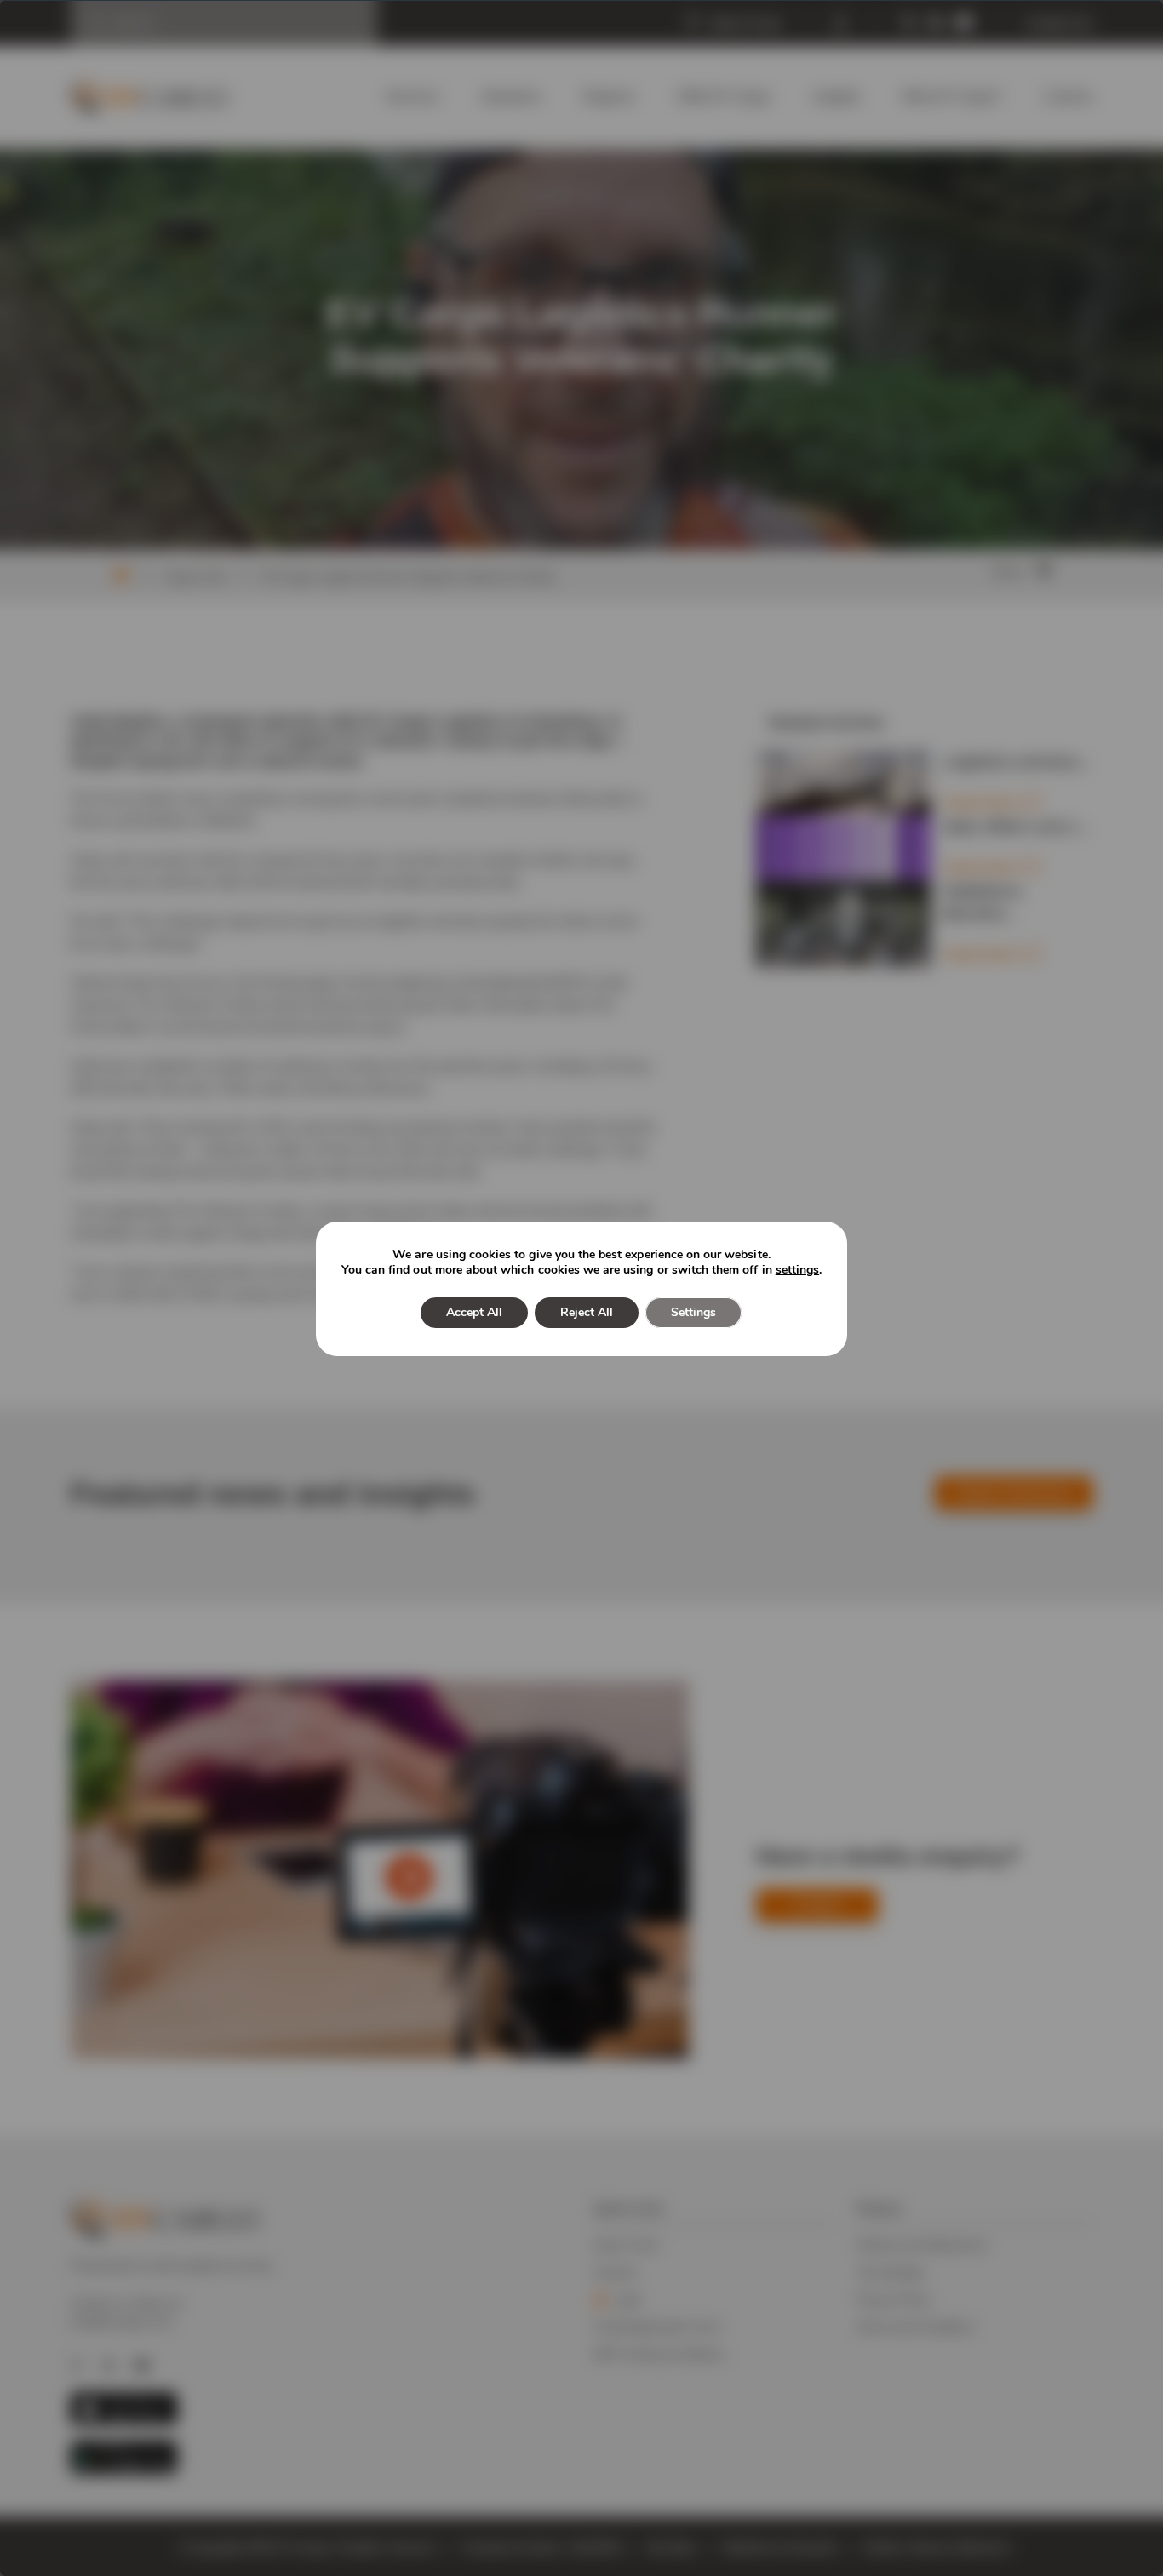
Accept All (474, 1312)
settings (797, 1270)
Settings (693, 1312)
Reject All (587, 1312)
